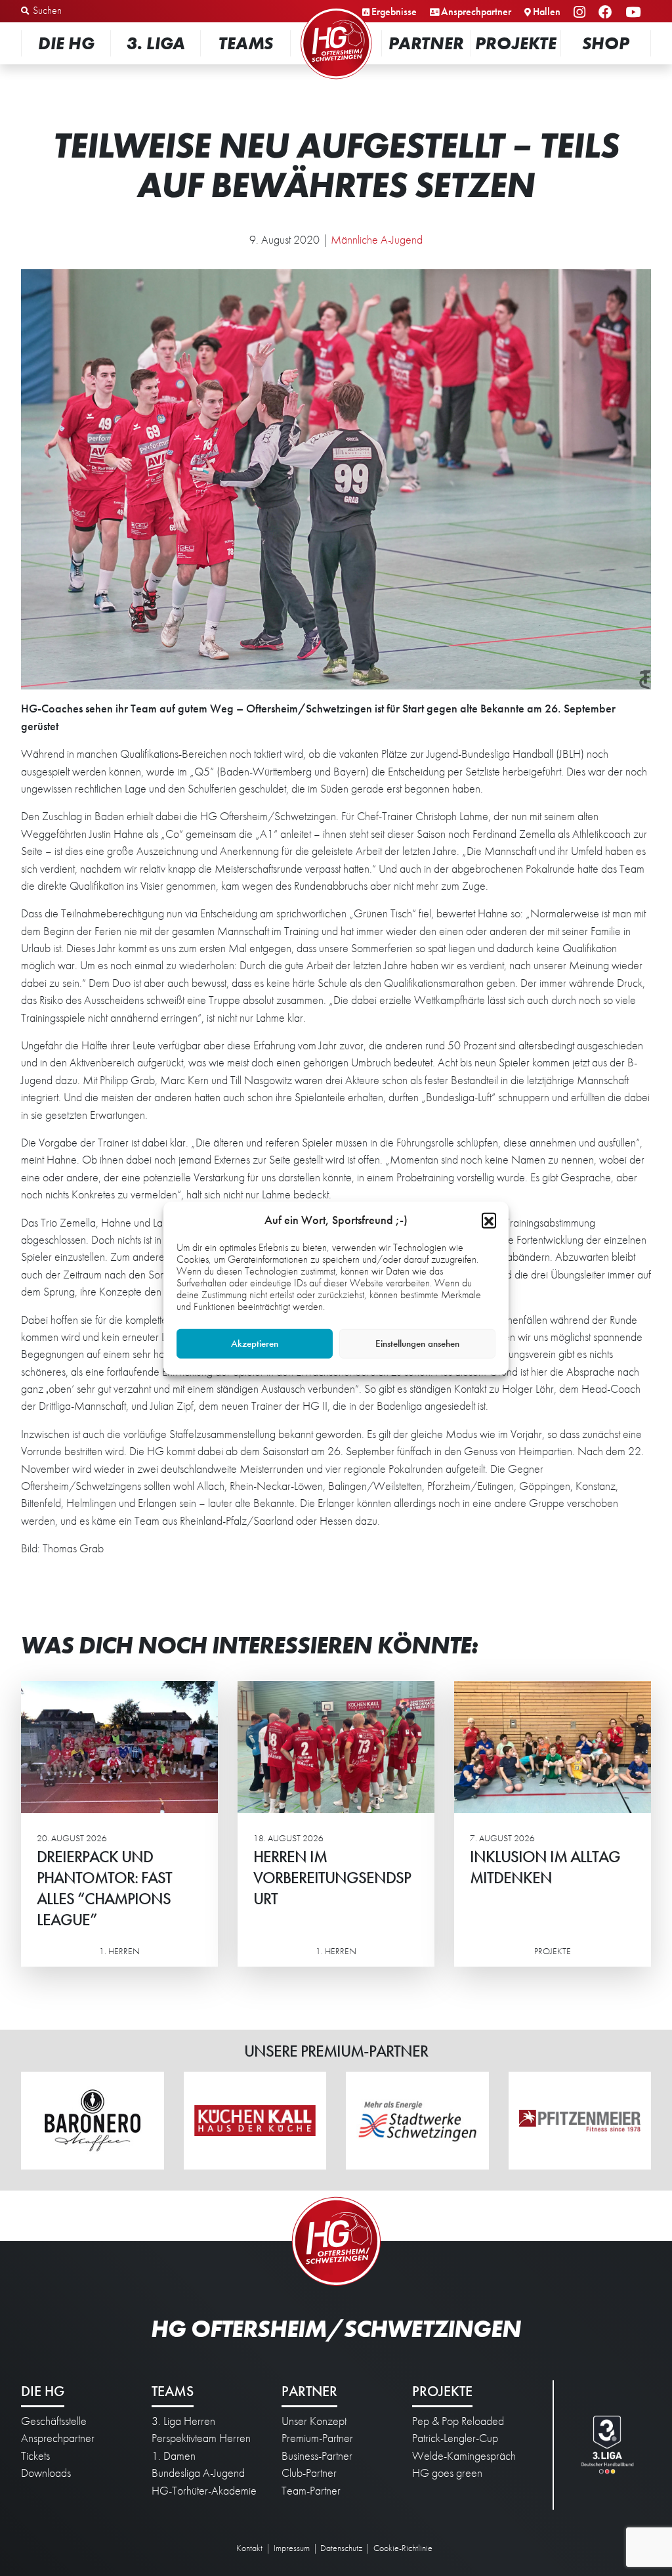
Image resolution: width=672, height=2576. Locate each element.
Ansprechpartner (476, 11)
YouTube (635, 13)
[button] (489, 1219)
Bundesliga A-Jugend (198, 2473)
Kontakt (249, 2548)
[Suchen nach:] (90, 11)
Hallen (547, 11)
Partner (426, 43)
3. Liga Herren (183, 2421)
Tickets (35, 2456)
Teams (246, 43)
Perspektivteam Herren (201, 2438)
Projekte (516, 43)
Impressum (292, 2548)
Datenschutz (341, 2548)
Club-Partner (309, 2473)
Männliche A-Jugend (377, 240)
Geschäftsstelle (54, 2421)
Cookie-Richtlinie (403, 2548)
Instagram (581, 13)
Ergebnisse (394, 11)
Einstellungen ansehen (417, 1343)
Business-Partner (317, 2456)
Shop (606, 43)
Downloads (46, 2473)
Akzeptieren (255, 1343)
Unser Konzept (314, 2421)
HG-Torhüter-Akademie (204, 2491)
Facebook (607, 13)
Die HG (66, 43)
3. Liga (156, 43)
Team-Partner (311, 2491)
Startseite (336, 10)
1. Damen (174, 2456)
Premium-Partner (317, 2438)
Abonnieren (541, 2517)
